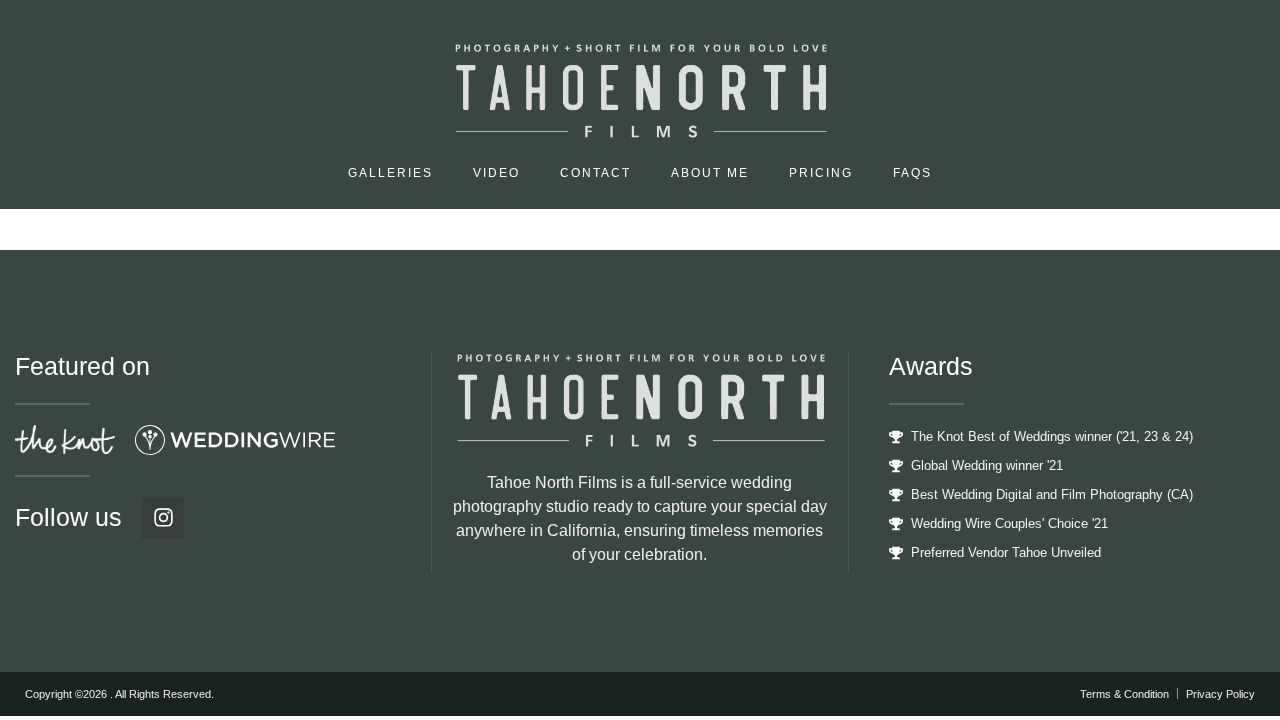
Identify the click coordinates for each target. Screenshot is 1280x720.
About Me (710, 173)
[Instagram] (163, 518)
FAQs (912, 173)
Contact (595, 173)
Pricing (821, 173)
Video (496, 173)
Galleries (390, 173)
